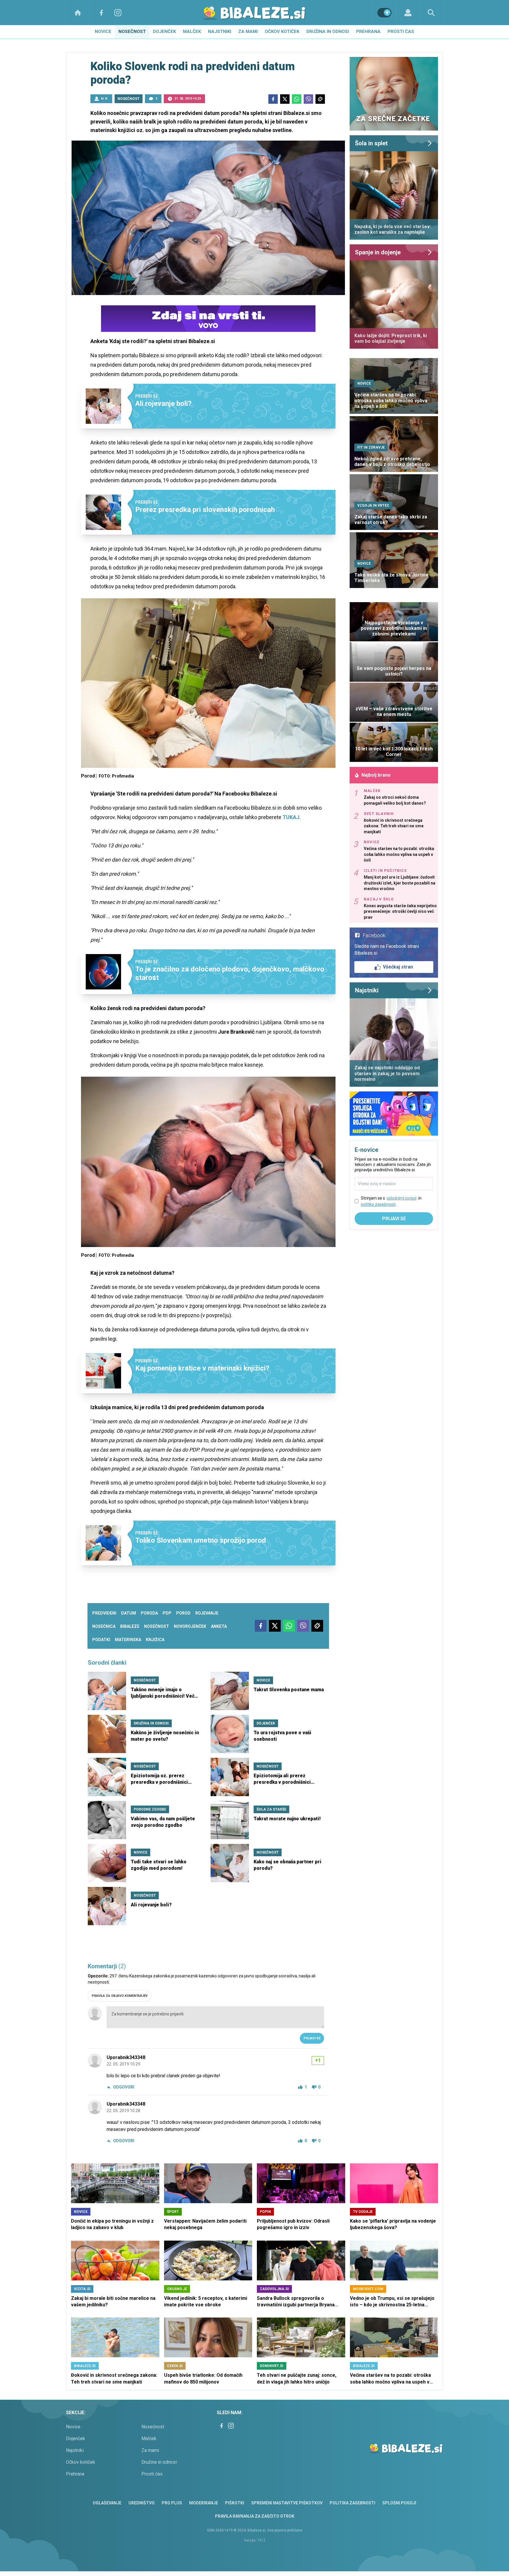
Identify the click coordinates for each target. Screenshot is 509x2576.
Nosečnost (132, 32)
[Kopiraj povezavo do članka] (320, 99)
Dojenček (164, 32)
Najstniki (220, 32)
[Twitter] (285, 99)
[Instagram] (118, 13)
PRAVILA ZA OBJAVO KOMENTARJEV (120, 1996)
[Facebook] (101, 13)
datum (129, 1613)
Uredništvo (142, 2503)
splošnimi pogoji (402, 1198)
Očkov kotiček (282, 32)
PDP (167, 1613)
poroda (149, 1613)
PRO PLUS (172, 2503)
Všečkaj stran (398, 967)
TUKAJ (291, 817)
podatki (101, 1640)
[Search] (431, 13)
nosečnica (104, 1626)
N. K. (105, 99)
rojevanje (207, 1613)
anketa (219, 1626)
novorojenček (190, 1626)
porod (183, 1613)
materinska (128, 1640)
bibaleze (130, 1626)
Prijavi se (312, 2038)
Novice (103, 32)
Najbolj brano (376, 775)
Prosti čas (401, 32)
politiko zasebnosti (378, 1204)
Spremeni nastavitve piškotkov (287, 2503)
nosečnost (157, 1626)
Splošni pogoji (399, 2503)
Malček (192, 32)
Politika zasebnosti (352, 2503)
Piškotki (235, 2503)
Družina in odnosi (328, 32)
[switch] (384, 13)
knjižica (155, 1640)
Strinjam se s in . (391, 1201)
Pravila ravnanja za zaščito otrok (255, 2516)
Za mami (248, 32)
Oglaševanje (107, 2503)
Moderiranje (204, 2503)
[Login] (408, 13)
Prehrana (368, 32)
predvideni (104, 1613)
